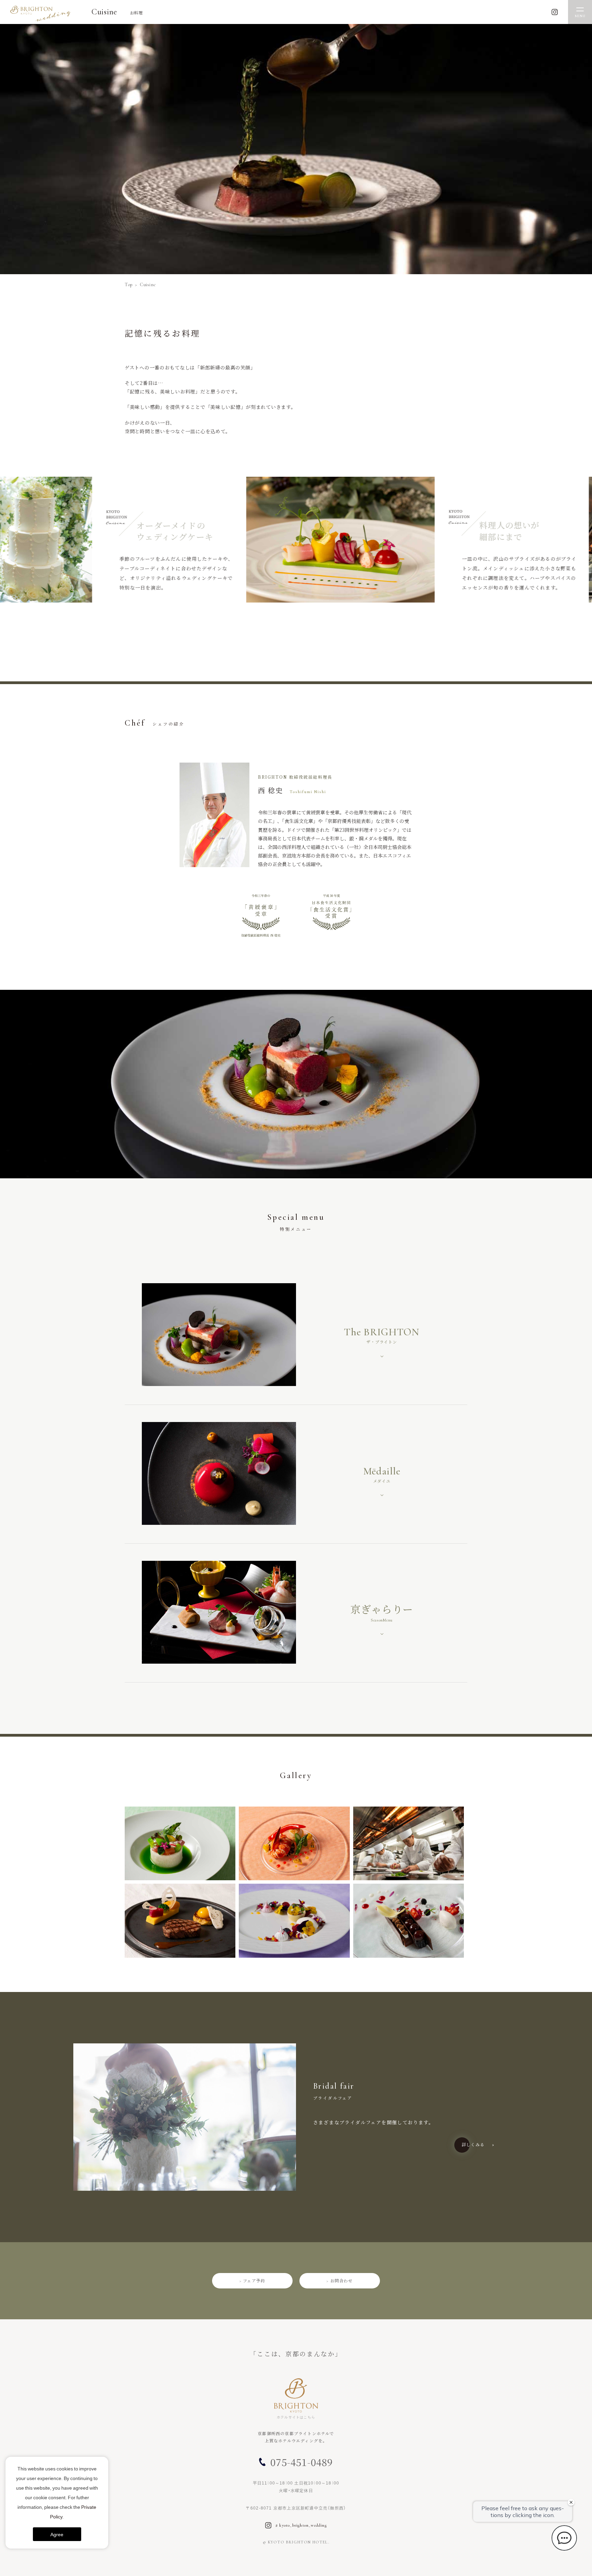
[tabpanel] (296, 548)
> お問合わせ (340, 2281)
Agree (57, 2534)
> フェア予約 (252, 2281)
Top (129, 285)
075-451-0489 (301, 2462)
